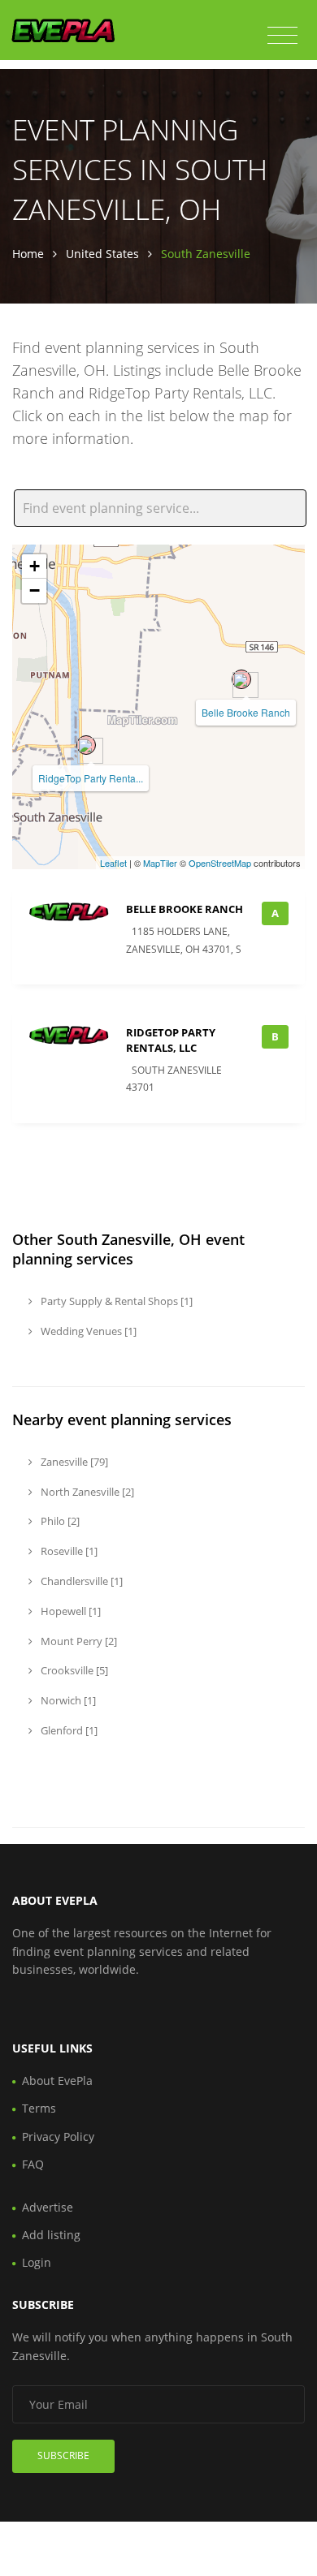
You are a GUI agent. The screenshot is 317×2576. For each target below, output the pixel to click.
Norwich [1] (67, 1700)
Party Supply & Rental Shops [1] (115, 1301)
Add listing (51, 2235)
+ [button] (35, 566)
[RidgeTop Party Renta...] (86, 745)
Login (37, 2262)
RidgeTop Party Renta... (91, 778)
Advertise (48, 2207)
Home (28, 254)
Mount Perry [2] (78, 1641)
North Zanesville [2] (86, 1492)
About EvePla (57, 2081)
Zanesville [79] (73, 1462)
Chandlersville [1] (80, 1581)
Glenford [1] (68, 1730)
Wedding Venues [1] (87, 1331)
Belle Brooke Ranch (246, 712)
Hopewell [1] (69, 1611)
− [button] (35, 590)
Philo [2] (59, 1521)
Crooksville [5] (73, 1670)
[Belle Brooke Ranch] (241, 679)
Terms (39, 2108)
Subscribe (63, 2455)
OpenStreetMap (220, 863)
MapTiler (160, 863)
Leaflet (113, 863)
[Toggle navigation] (282, 36)
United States (102, 254)
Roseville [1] (68, 1551)
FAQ (33, 2164)
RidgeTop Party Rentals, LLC (171, 1040)
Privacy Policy (58, 2137)
